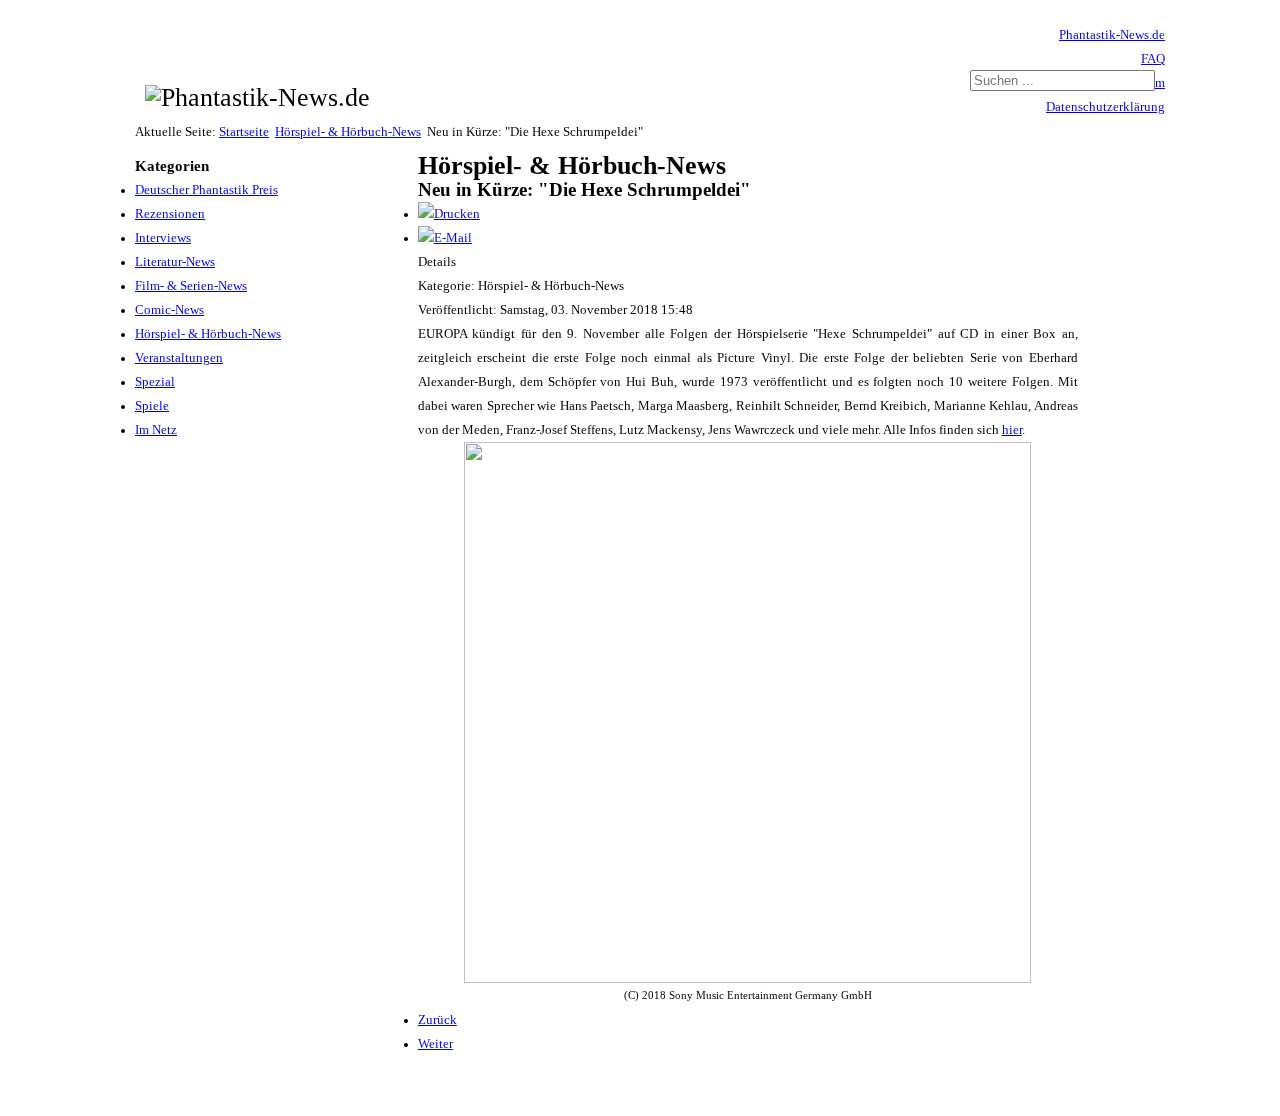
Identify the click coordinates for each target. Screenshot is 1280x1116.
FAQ (1153, 59)
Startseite (244, 132)
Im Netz (156, 430)
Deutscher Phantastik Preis (206, 190)
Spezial (155, 382)
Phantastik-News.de (1112, 35)
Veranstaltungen (179, 358)
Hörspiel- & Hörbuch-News (348, 132)
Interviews (163, 238)
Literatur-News (175, 262)
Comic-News (169, 310)
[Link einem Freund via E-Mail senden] (445, 238)
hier (1012, 430)
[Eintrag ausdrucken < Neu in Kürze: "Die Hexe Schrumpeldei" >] (449, 214)
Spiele (152, 406)
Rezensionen (170, 214)
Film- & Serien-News (191, 286)
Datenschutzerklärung (1105, 107)
